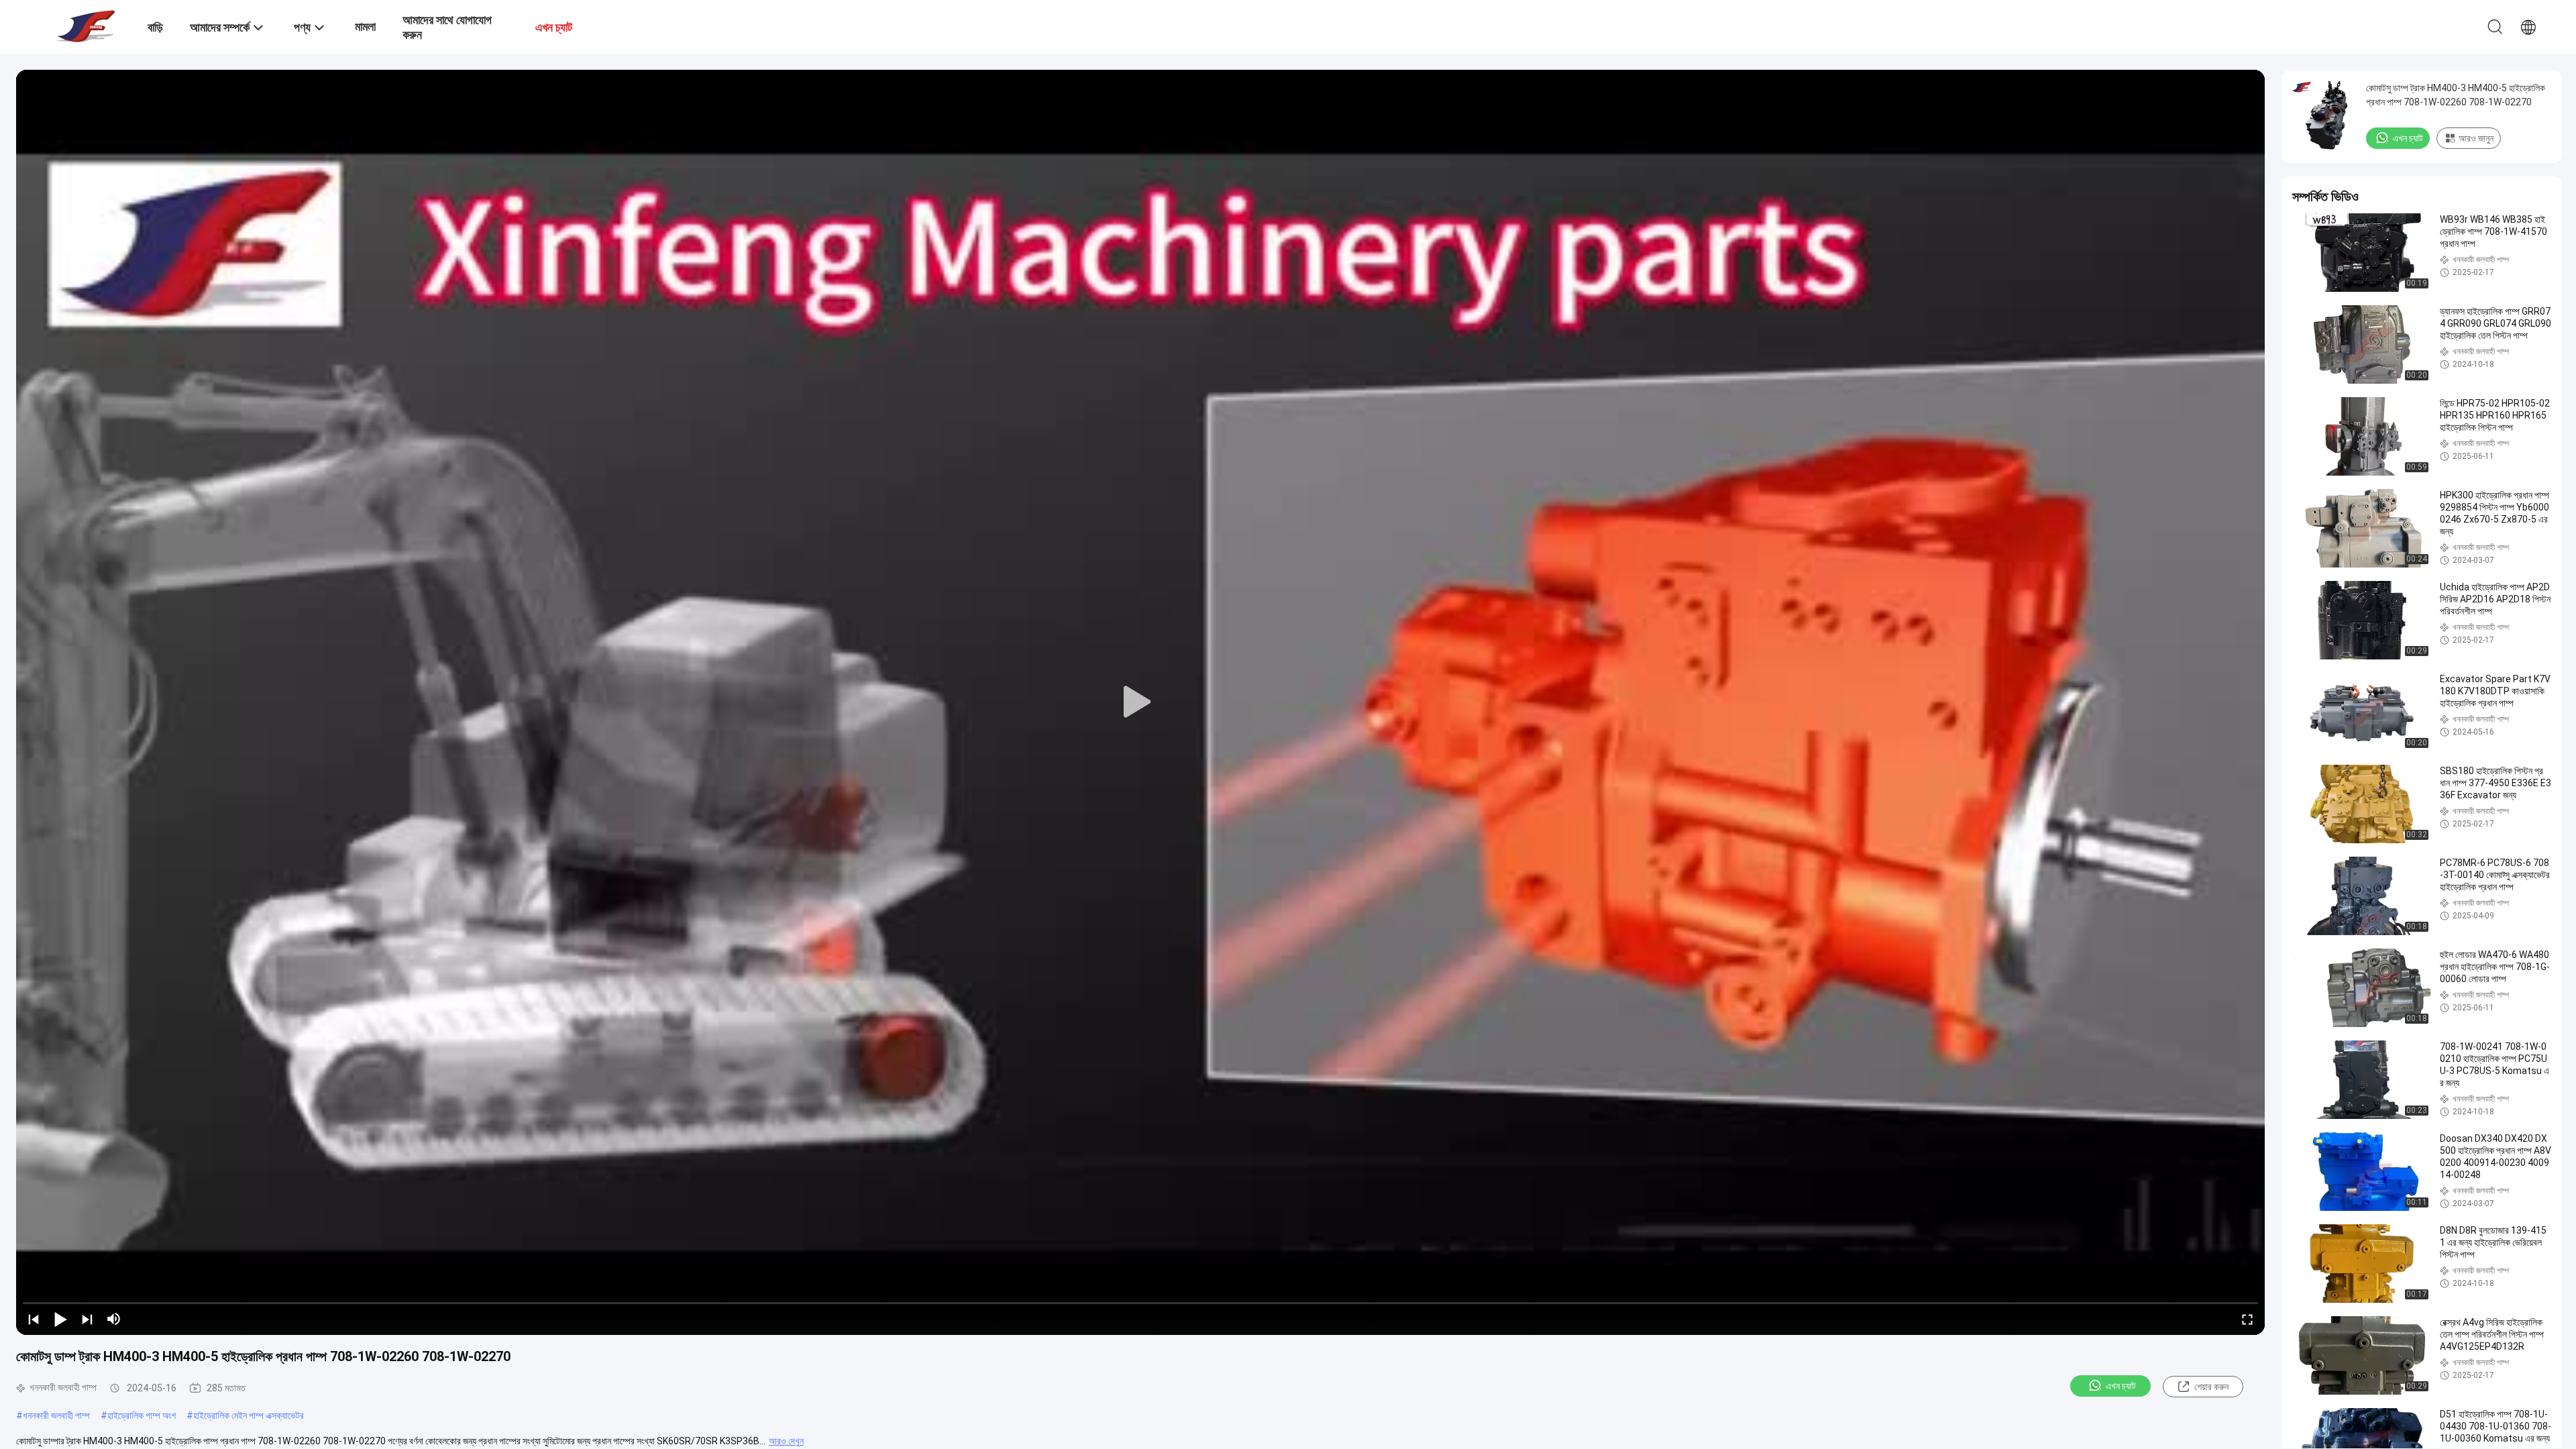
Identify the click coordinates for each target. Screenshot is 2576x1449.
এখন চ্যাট (2121, 1386)
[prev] (34, 1319)
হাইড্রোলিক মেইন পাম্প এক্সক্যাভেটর (249, 1415)
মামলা (365, 26)
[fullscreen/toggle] (2247, 1319)
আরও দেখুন (786, 1441)
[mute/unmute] (114, 1319)
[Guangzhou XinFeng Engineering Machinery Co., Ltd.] (84, 25)
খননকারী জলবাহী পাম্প (56, 1415)
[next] (87, 1319)
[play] (1140, 702)
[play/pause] (60, 1319)
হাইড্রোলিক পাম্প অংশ (142, 1415)
